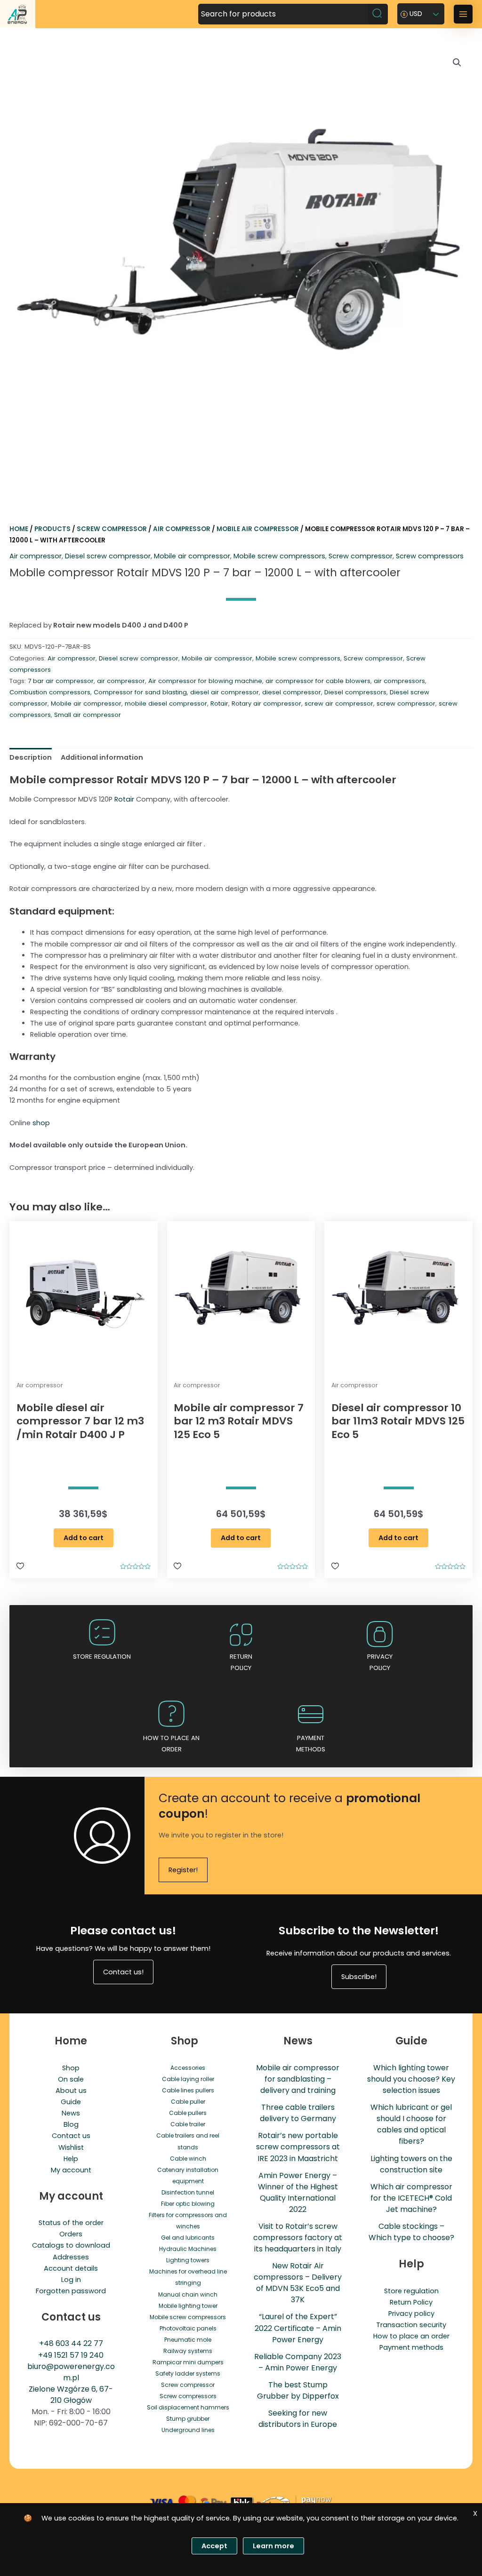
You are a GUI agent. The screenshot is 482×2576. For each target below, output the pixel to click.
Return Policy (411, 2302)
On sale (71, 2079)
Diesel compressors (355, 692)
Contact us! (123, 1972)
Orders (71, 2234)
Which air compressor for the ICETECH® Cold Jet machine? (411, 2198)
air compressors (399, 681)
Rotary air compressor (266, 704)
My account (71, 2170)
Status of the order (71, 2223)
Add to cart (84, 1538)
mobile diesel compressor (166, 704)
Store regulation (102, 1657)
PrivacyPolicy (380, 1662)
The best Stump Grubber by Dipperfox (298, 2390)
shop (41, 1123)
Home (19, 529)
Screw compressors (430, 556)
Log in (71, 2280)
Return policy (241, 1662)
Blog (71, 2124)
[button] (457, 63)
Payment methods (311, 1744)
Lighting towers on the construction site (411, 2164)
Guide (71, 2102)
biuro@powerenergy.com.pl (71, 2372)
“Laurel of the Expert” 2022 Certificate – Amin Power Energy (298, 2328)
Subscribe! (359, 1977)
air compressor (121, 681)
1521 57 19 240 (79, 2355)
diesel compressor (292, 692)
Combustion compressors (50, 692)
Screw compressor (112, 529)
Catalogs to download (71, 2245)
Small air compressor (88, 715)
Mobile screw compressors (279, 556)
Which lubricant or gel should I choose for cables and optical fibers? (411, 2124)
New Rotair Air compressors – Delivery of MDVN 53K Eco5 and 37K (298, 2283)
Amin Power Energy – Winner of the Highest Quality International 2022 (298, 2192)
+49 (46, 2355)
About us (71, 2091)
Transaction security (411, 2325)
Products (52, 529)
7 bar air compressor (61, 681)
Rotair (219, 704)
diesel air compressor (225, 692)
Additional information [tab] (102, 757)
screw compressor (406, 704)
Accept (214, 2546)
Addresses (71, 2257)
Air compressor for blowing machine (205, 681)
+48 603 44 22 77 (71, 2343)
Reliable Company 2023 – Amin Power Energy (298, 2362)
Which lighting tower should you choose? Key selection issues (411, 2079)
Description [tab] (31, 757)
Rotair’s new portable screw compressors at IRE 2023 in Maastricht (298, 2147)
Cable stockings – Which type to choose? (411, 2232)
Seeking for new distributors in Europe (298, 2419)
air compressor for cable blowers (318, 681)
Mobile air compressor (258, 529)
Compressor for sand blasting (140, 692)
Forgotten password (71, 2291)
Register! (183, 1870)
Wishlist (71, 2147)
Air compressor (182, 529)
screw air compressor (339, 704)
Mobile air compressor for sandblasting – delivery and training (298, 2079)
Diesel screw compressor (108, 556)
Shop (71, 2068)
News (71, 2113)
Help (71, 2159)
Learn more (273, 2546)
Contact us (71, 2136)
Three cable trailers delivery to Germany (298, 2113)
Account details (71, 2268)
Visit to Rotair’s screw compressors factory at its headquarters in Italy (298, 2238)
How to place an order (171, 1744)
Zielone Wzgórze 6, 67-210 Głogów (71, 2395)
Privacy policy (411, 2314)
